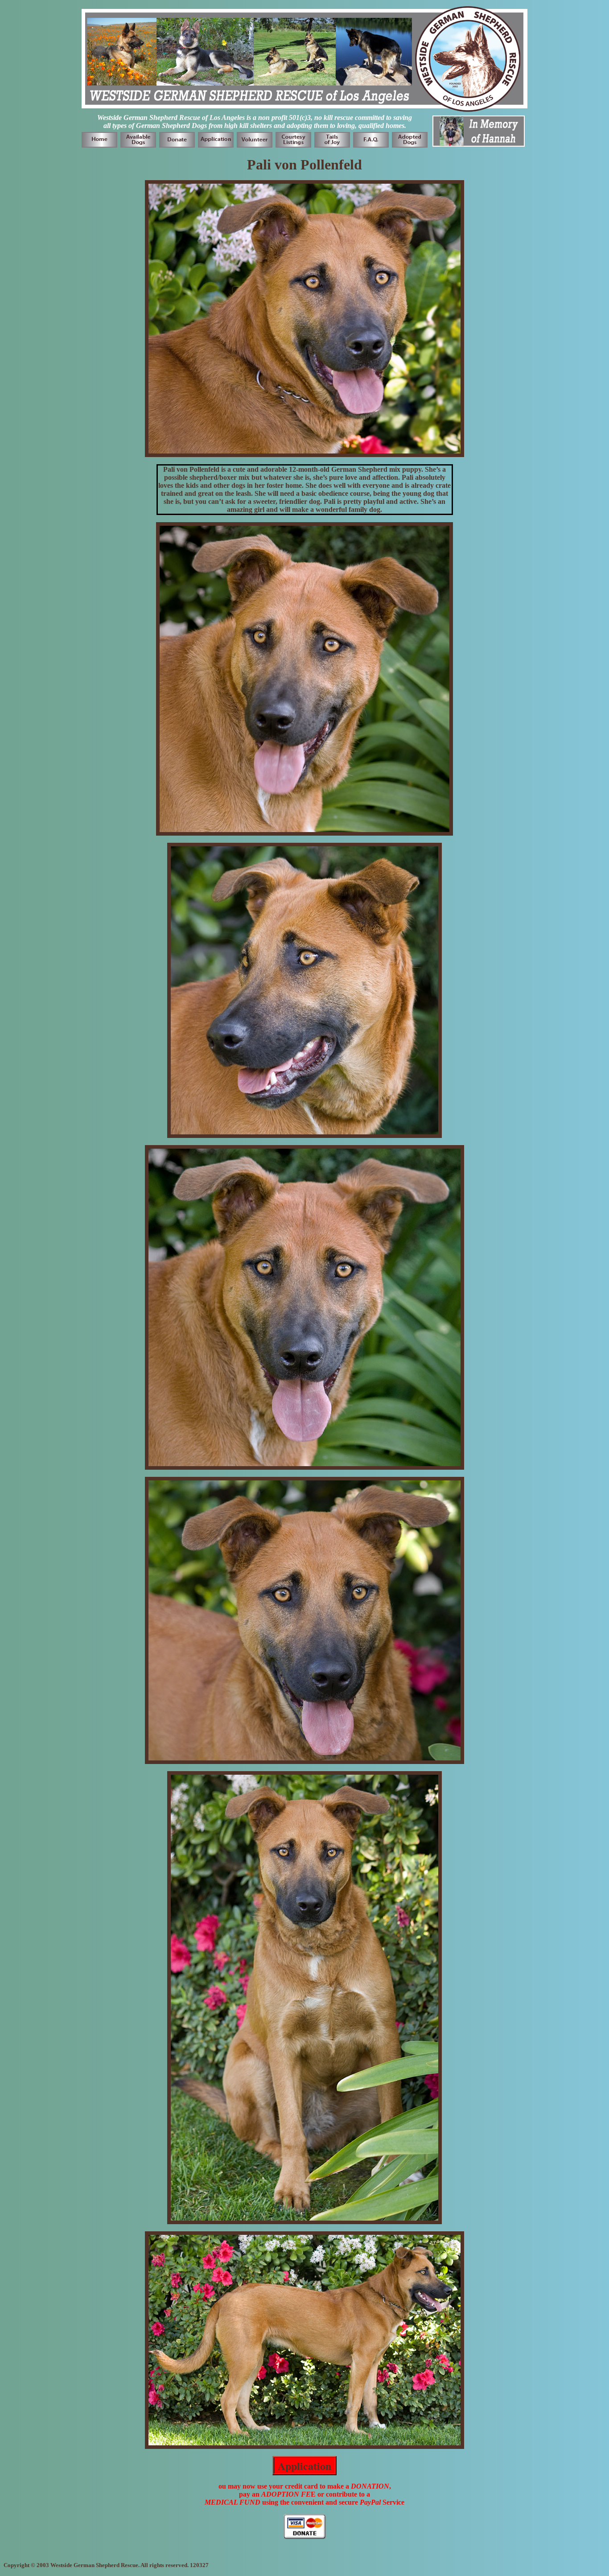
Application (304, 2466)
